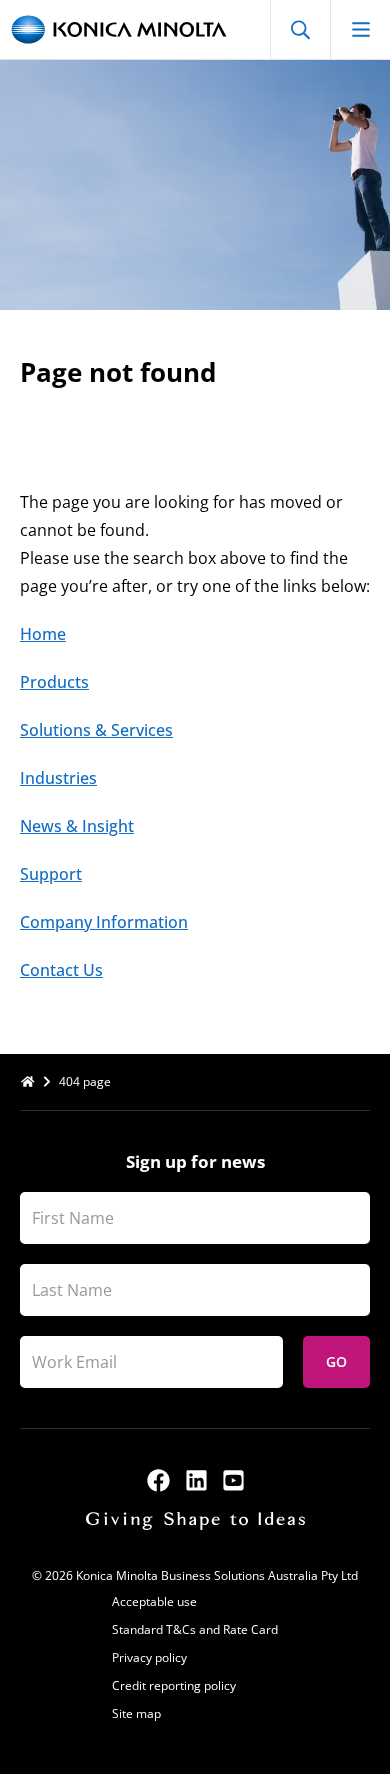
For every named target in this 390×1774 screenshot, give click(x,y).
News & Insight (77, 826)
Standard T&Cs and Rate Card (195, 1629)
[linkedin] (196, 1480)
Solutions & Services (96, 730)
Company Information (104, 922)
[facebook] (158, 1480)
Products (54, 682)
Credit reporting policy (174, 1685)
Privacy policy (149, 1657)
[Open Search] (300, 29)
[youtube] (233, 1480)
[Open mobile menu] (360, 29)
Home (43, 634)
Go (336, 1361)
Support (51, 874)
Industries (58, 778)
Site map (136, 1713)
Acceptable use (154, 1601)
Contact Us (61, 970)
